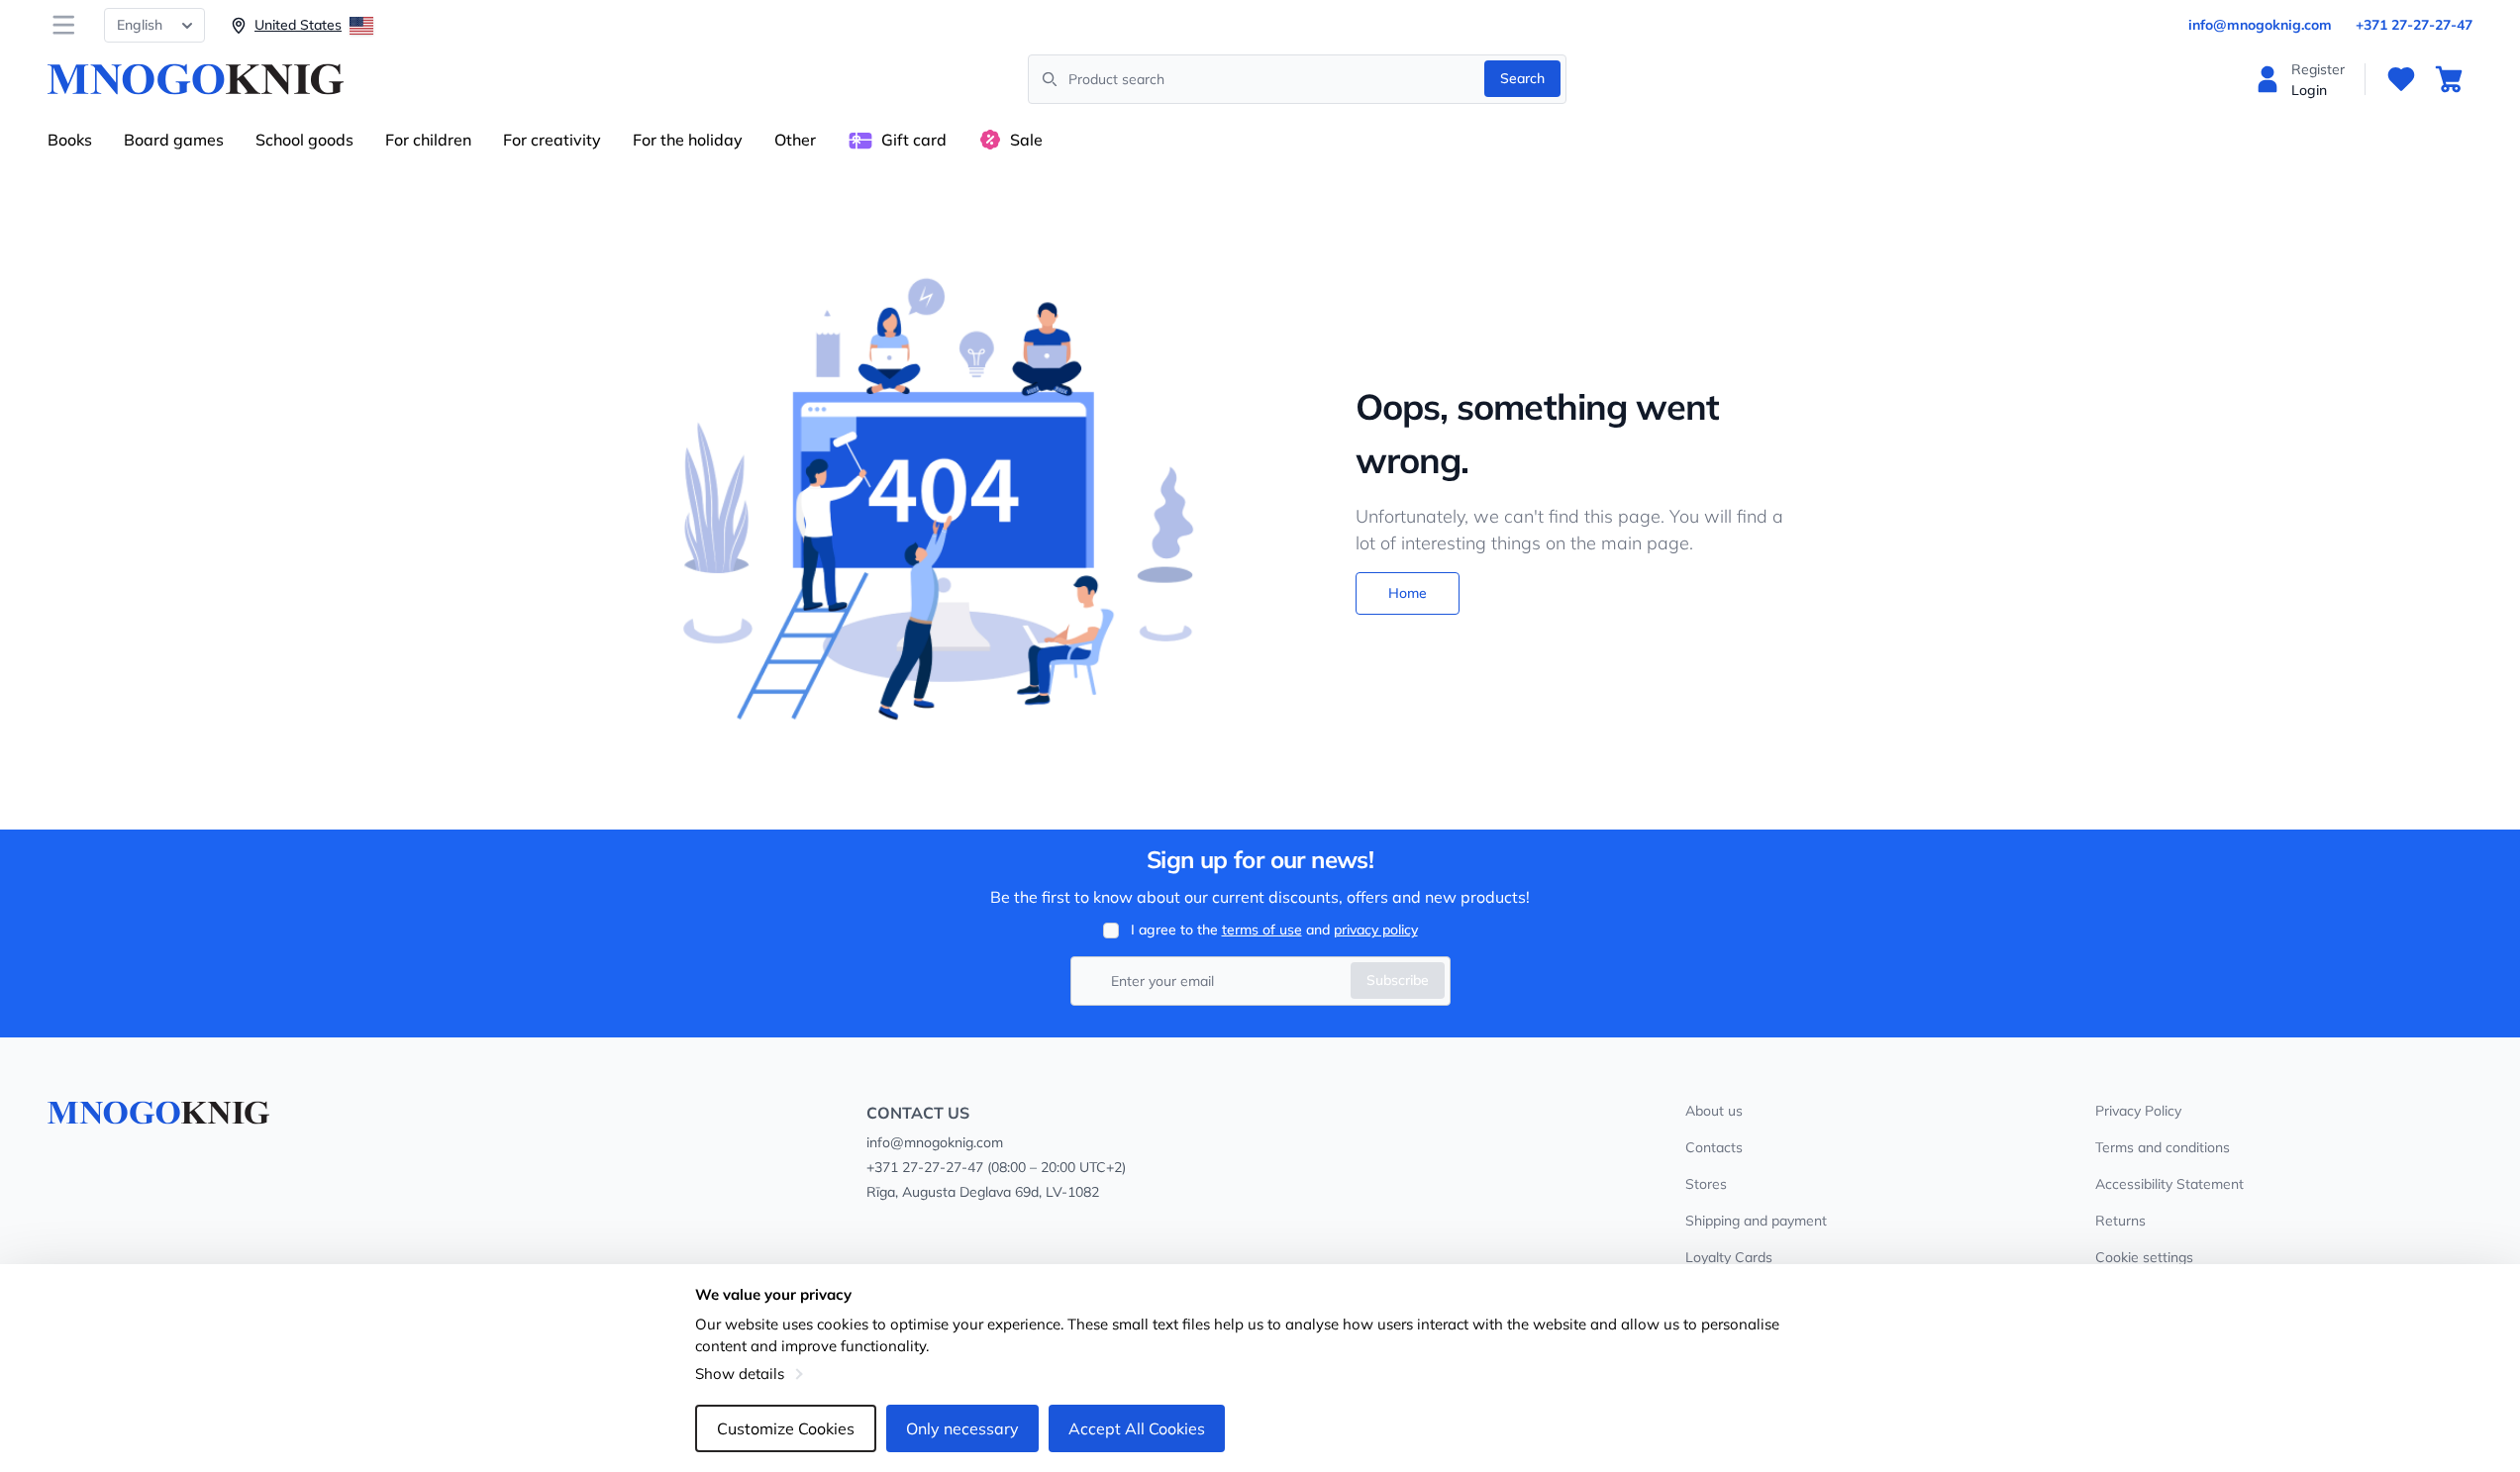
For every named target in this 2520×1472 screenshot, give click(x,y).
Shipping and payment (1756, 1221)
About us (1714, 1111)
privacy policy (1376, 930)
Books (70, 140)
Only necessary (962, 1428)
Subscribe (1398, 980)
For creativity (552, 140)
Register (2318, 69)
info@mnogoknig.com (2260, 25)
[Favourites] (2401, 79)
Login (2309, 90)
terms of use (1262, 930)
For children (428, 140)
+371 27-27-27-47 (2414, 25)
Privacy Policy (2138, 1111)
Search (1522, 78)
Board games (174, 140)
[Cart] (2449, 79)
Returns (2120, 1221)
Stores (1706, 1184)
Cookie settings (2144, 1257)
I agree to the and (1274, 930)
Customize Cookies (786, 1428)
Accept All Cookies (1137, 1428)
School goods (304, 140)
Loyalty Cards (1729, 1257)
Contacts (1714, 1147)
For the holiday (688, 140)
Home (1408, 593)
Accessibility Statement (2169, 1184)
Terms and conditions (2163, 1147)
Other (795, 140)
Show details (740, 1374)
